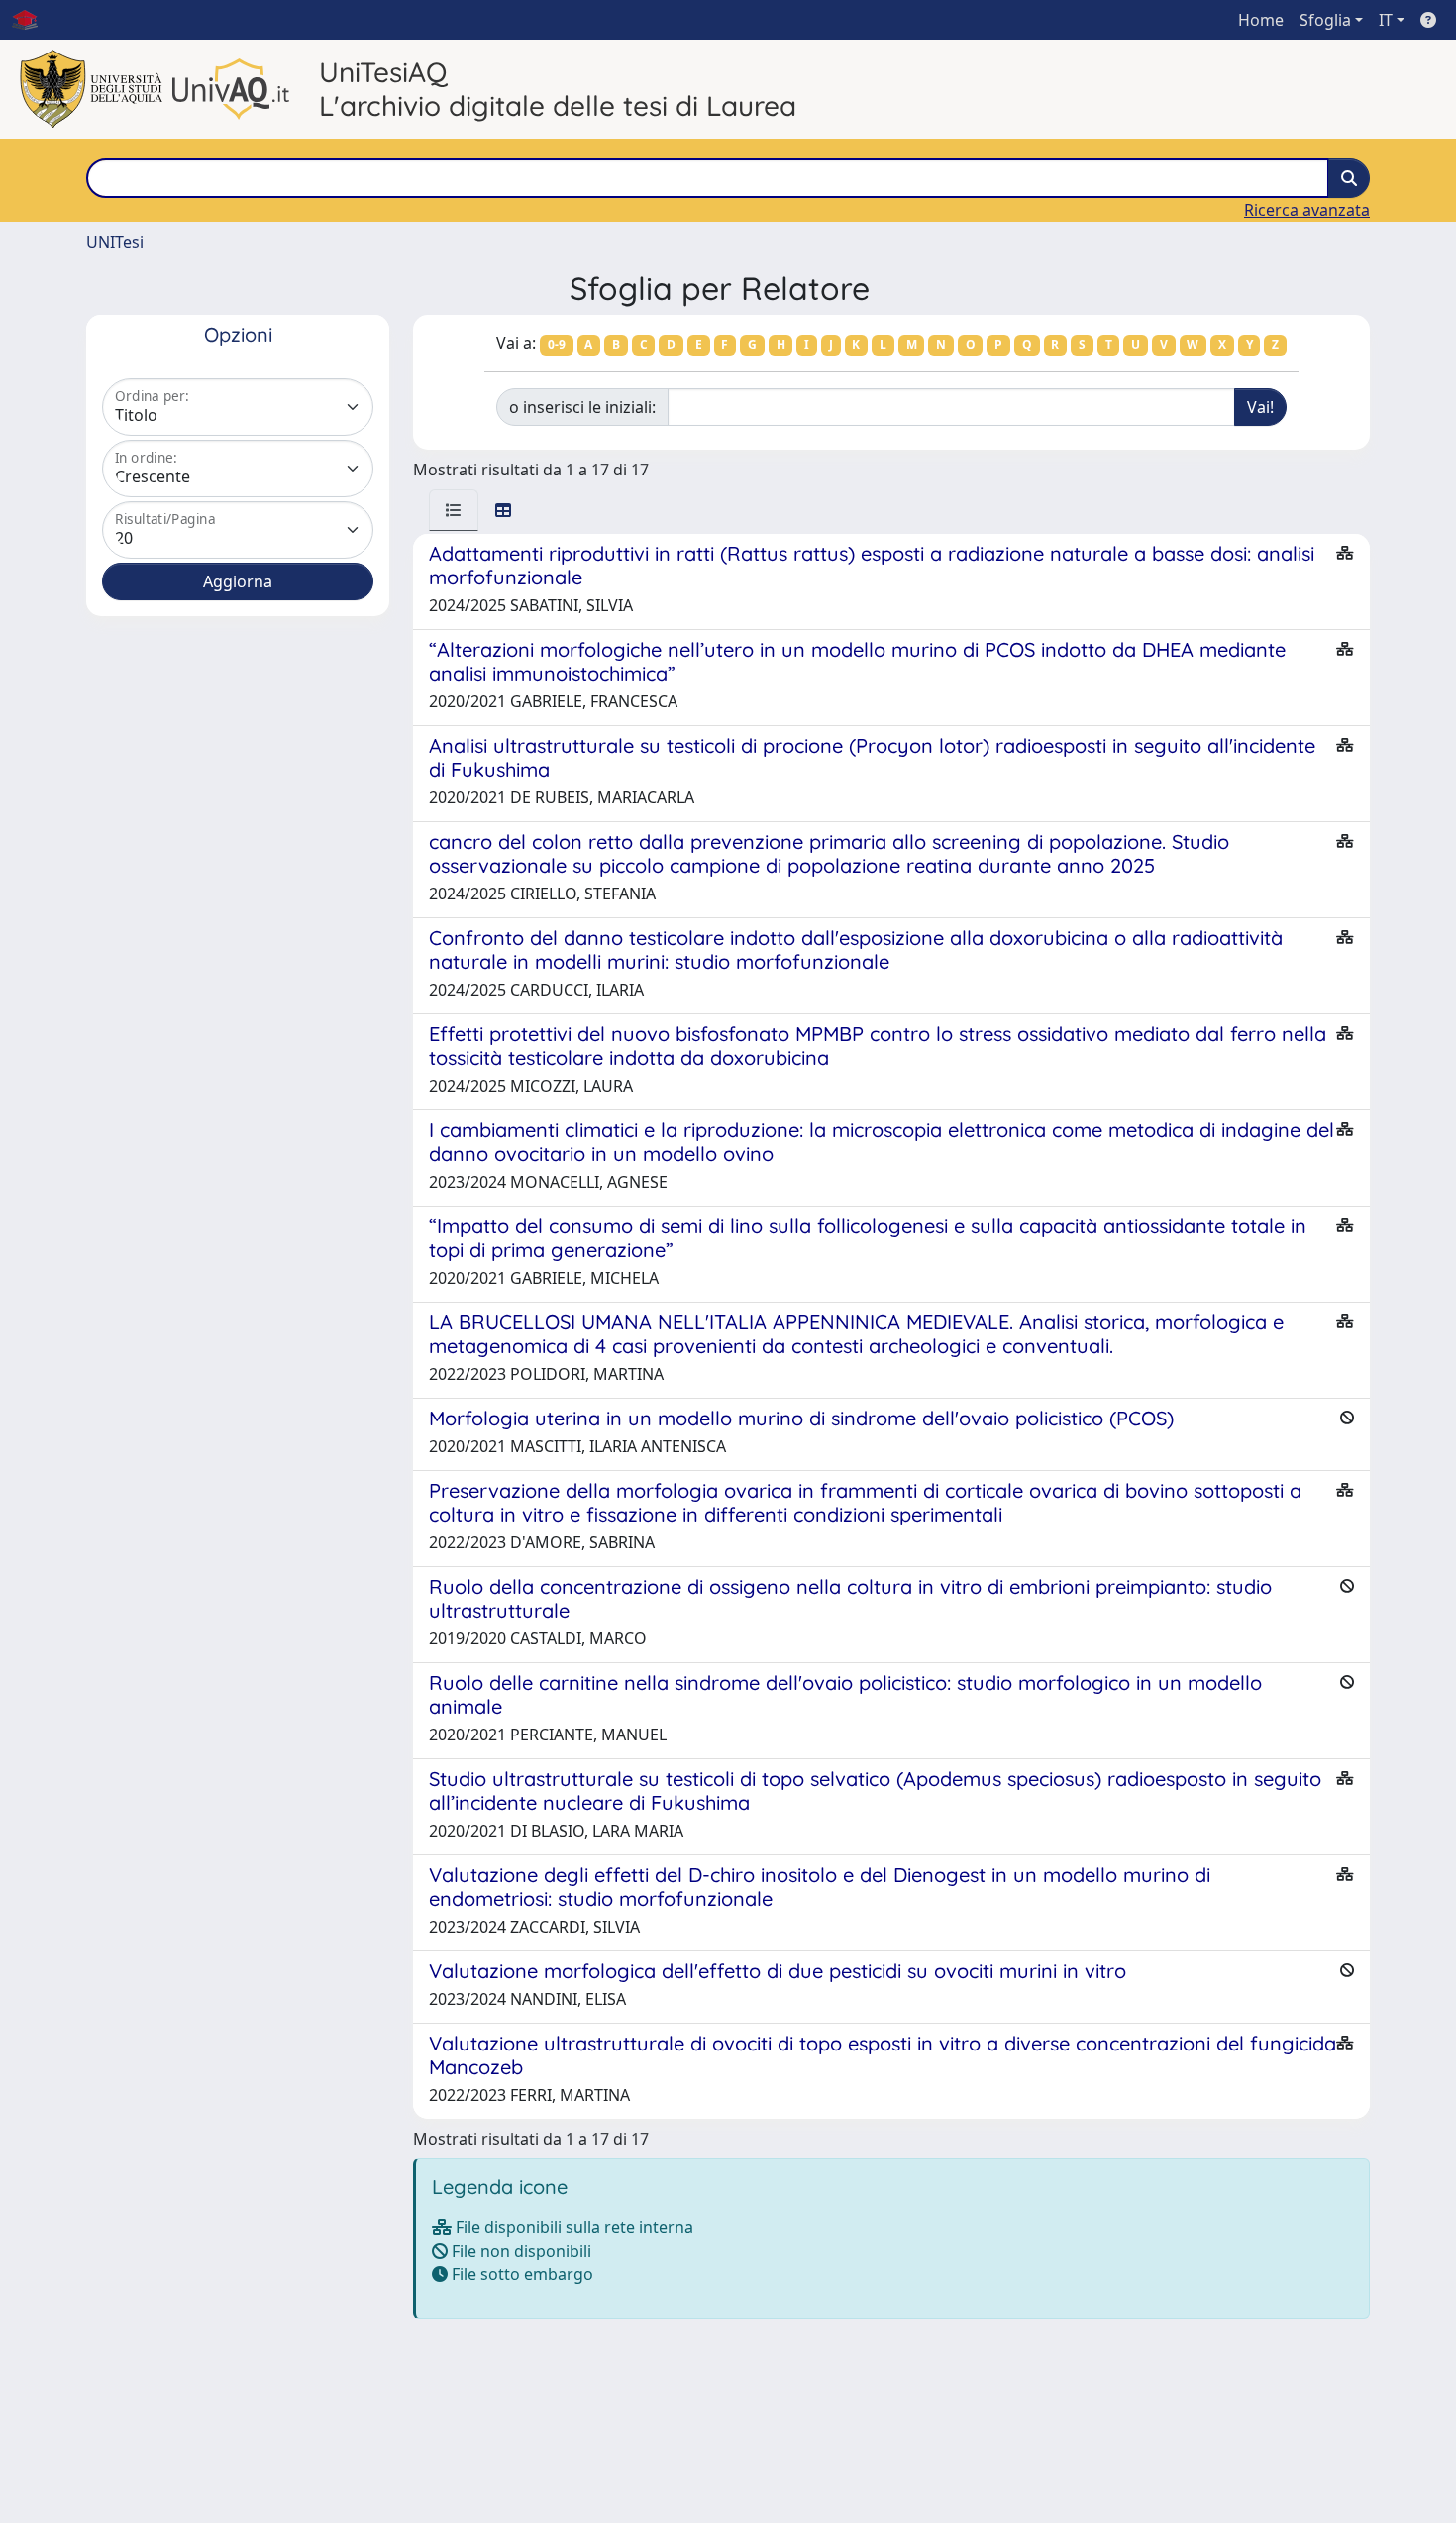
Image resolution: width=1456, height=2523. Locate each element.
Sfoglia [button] (1325, 20)
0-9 (557, 344)
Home (1261, 20)
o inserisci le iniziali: (582, 407)
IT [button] (1386, 20)
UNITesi (115, 242)
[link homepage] (33, 20)
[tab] (454, 510)
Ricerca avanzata (1307, 210)
